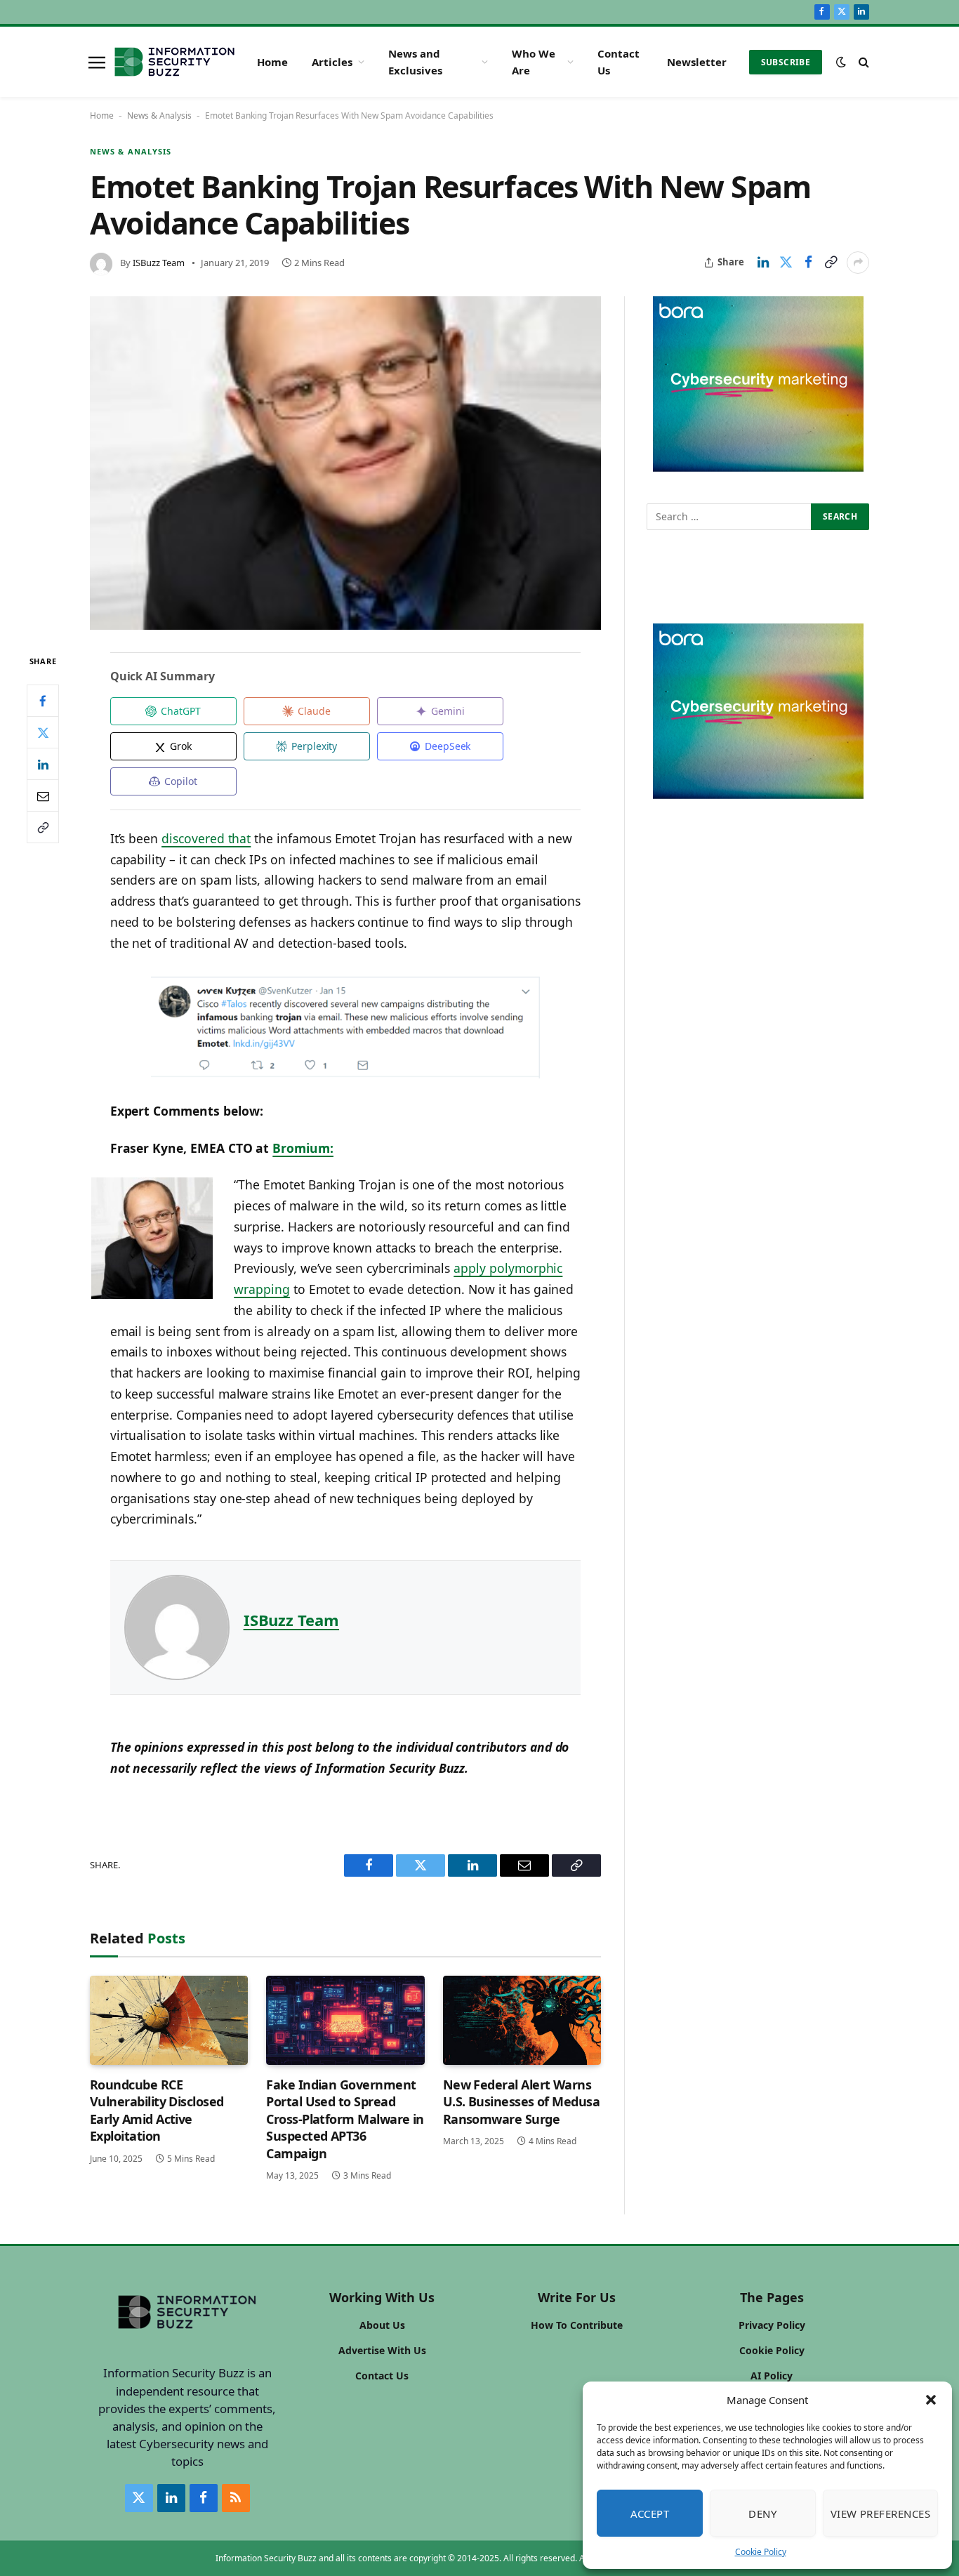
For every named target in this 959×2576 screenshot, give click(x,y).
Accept (650, 2514)
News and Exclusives (415, 62)
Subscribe (786, 62)
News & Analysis (159, 115)
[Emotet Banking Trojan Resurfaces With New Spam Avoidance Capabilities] (345, 463)
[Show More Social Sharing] (858, 263)
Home (272, 62)
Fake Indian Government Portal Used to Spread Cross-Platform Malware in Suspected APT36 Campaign (345, 2119)
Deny (762, 2514)
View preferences (880, 2514)
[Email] (43, 796)
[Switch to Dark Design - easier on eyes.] (841, 62)
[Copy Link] (831, 263)
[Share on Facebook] (808, 263)
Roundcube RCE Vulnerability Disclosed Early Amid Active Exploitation (157, 2110)
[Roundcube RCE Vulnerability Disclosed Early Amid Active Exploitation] (169, 2020)
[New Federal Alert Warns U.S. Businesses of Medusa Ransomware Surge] (522, 2020)
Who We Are (534, 62)
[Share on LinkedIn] (763, 263)
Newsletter (697, 62)
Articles (332, 62)
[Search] (862, 62)
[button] (931, 2400)
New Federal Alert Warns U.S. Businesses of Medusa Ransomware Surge (522, 2102)
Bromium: (303, 1148)
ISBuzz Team (159, 263)
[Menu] (97, 62)
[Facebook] (43, 701)
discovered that (206, 838)
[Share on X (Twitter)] (786, 263)
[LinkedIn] (43, 765)
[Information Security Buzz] (174, 62)
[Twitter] (43, 733)
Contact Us (619, 62)
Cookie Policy (761, 2552)
